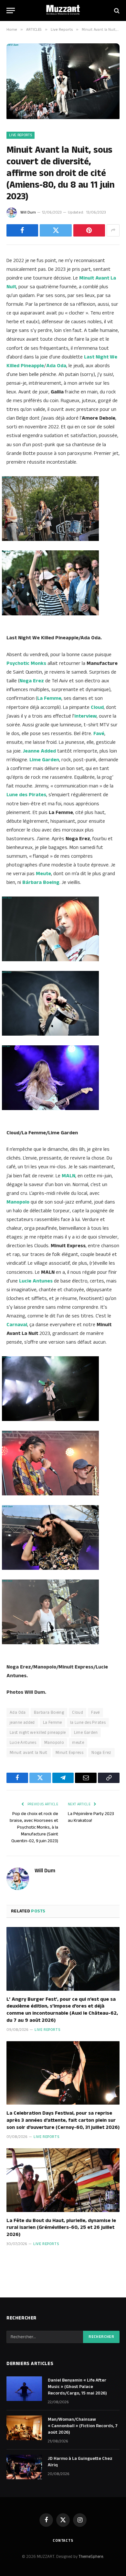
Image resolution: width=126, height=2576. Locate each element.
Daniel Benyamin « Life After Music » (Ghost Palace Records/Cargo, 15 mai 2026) (77, 2387)
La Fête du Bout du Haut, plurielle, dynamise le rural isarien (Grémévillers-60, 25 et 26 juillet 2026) (61, 2228)
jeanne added (22, 1723)
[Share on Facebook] (22, 230)
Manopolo (54, 1743)
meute (78, 1743)
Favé (95, 1712)
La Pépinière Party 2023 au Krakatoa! (91, 1817)
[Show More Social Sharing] (113, 230)
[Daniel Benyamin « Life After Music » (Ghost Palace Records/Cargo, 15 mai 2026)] (24, 2389)
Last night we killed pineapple (38, 1733)
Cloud (97, 707)
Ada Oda (18, 1712)
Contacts (63, 2541)
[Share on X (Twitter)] (56, 230)
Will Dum (28, 212)
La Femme (52, 1723)
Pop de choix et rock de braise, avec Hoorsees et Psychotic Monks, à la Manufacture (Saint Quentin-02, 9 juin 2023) (34, 1827)
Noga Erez (101, 1753)
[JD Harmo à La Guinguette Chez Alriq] (24, 2467)
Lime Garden (86, 1733)
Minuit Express (69, 1753)
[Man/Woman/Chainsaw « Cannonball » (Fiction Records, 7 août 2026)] (24, 2428)
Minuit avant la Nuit (29, 1753)
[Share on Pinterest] (89, 230)
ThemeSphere (91, 2557)
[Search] (116, 11)
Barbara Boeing (49, 1712)
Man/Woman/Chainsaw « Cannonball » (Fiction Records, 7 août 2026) (83, 2426)
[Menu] (11, 11)
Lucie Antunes (23, 1743)
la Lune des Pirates (88, 1723)
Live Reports (21, 135)
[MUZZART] (63, 11)
